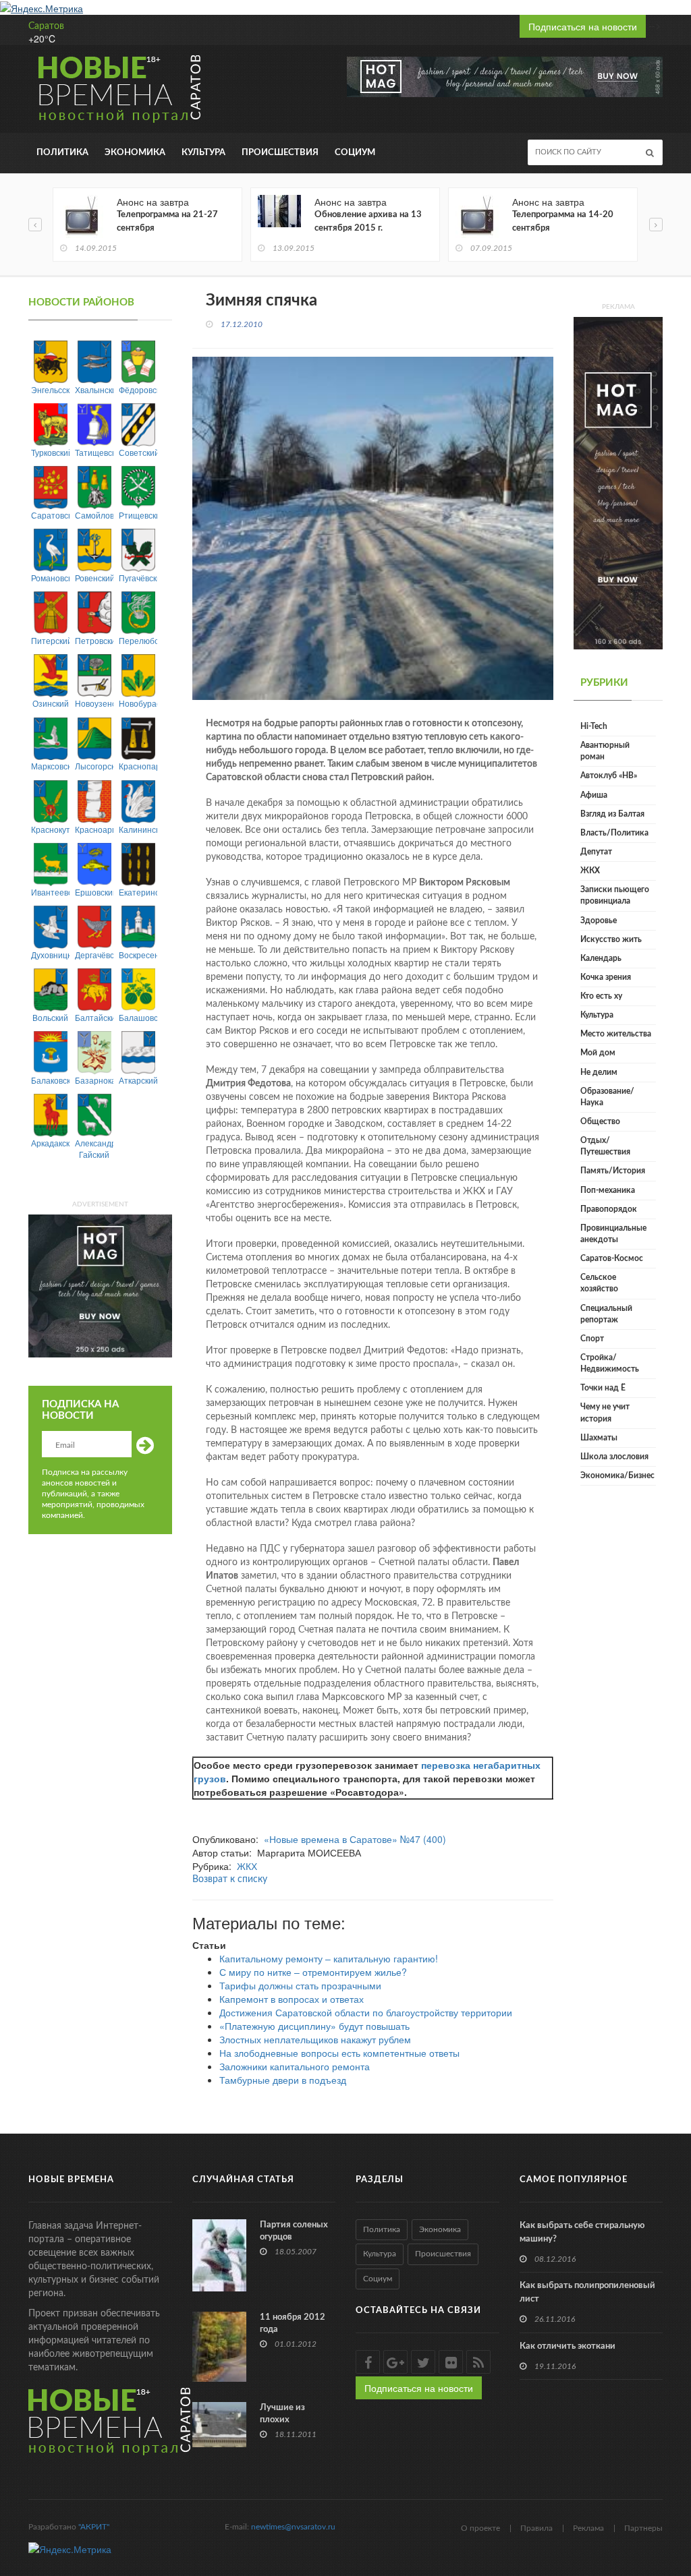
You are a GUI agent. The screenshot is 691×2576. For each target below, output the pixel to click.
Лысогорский (94, 766)
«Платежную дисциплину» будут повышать (314, 2026)
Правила (536, 2528)
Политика (62, 153)
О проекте (480, 2528)
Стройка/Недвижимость (610, 1363)
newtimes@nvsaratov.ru (293, 2527)
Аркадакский (50, 1143)
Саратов (46, 26)
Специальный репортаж (606, 1314)
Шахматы (599, 1438)
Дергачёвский (94, 955)
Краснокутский (50, 829)
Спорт (592, 1339)
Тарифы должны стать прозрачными (300, 1985)
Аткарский (138, 1080)
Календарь (601, 958)
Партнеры (643, 2528)
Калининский (138, 829)
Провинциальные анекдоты (613, 1234)
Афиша (594, 795)
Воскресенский (138, 955)
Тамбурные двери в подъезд (283, 2080)
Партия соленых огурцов (294, 2231)
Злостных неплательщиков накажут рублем (315, 2039)
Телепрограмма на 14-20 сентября (563, 222)
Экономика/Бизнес (617, 1475)
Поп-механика (608, 1190)
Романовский (50, 578)
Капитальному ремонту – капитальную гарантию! (329, 1958)
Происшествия (280, 153)
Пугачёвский (138, 578)
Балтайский (94, 1017)
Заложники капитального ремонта (295, 2066)
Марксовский (50, 766)
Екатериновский (138, 892)
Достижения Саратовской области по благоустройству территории (366, 2012)
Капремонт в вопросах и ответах (292, 1999)
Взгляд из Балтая (612, 814)
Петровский (94, 640)
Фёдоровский (138, 389)
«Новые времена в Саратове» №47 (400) (355, 1839)
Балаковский (50, 1080)
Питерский (50, 640)
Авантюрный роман (605, 751)
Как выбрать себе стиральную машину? (582, 2232)
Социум (355, 153)
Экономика (135, 153)
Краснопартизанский (138, 766)
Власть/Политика (614, 833)
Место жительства (616, 1034)
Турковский (50, 452)
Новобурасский (138, 703)
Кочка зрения (606, 977)
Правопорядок (609, 1209)
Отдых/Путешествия (605, 1146)
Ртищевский (138, 515)
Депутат (596, 852)
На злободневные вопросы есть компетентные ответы (339, 2053)
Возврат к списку (230, 1879)
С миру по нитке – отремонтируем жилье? (313, 1972)
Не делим (599, 1072)
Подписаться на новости (583, 26)
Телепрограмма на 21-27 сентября (167, 222)
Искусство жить (611, 939)
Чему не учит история (605, 1412)
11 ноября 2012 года (293, 2323)
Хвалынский (94, 389)
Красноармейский (94, 829)
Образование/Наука (607, 1097)
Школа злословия (614, 1457)
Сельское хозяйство (599, 1283)
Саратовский (50, 515)
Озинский (51, 703)
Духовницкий (50, 955)
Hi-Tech (594, 726)
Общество (600, 1121)
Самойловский (94, 515)
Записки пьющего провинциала (615, 895)
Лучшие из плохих (282, 2414)
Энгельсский (50, 389)
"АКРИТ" (94, 2527)
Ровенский (94, 578)
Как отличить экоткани (568, 2346)
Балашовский (138, 1017)
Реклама (588, 2528)
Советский (138, 452)
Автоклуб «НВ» (609, 775)
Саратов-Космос (612, 1258)
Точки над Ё (603, 1388)
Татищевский (94, 452)
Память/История (613, 1171)
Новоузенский (94, 703)
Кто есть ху (601, 996)
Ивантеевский (50, 892)
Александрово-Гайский (94, 1148)
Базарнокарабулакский (94, 1080)
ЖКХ (247, 1866)
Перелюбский (138, 640)
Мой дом (598, 1053)
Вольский (50, 1017)
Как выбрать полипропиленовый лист (587, 2292)
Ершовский (94, 892)
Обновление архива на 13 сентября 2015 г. (368, 222)
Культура (203, 153)
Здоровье (599, 920)
